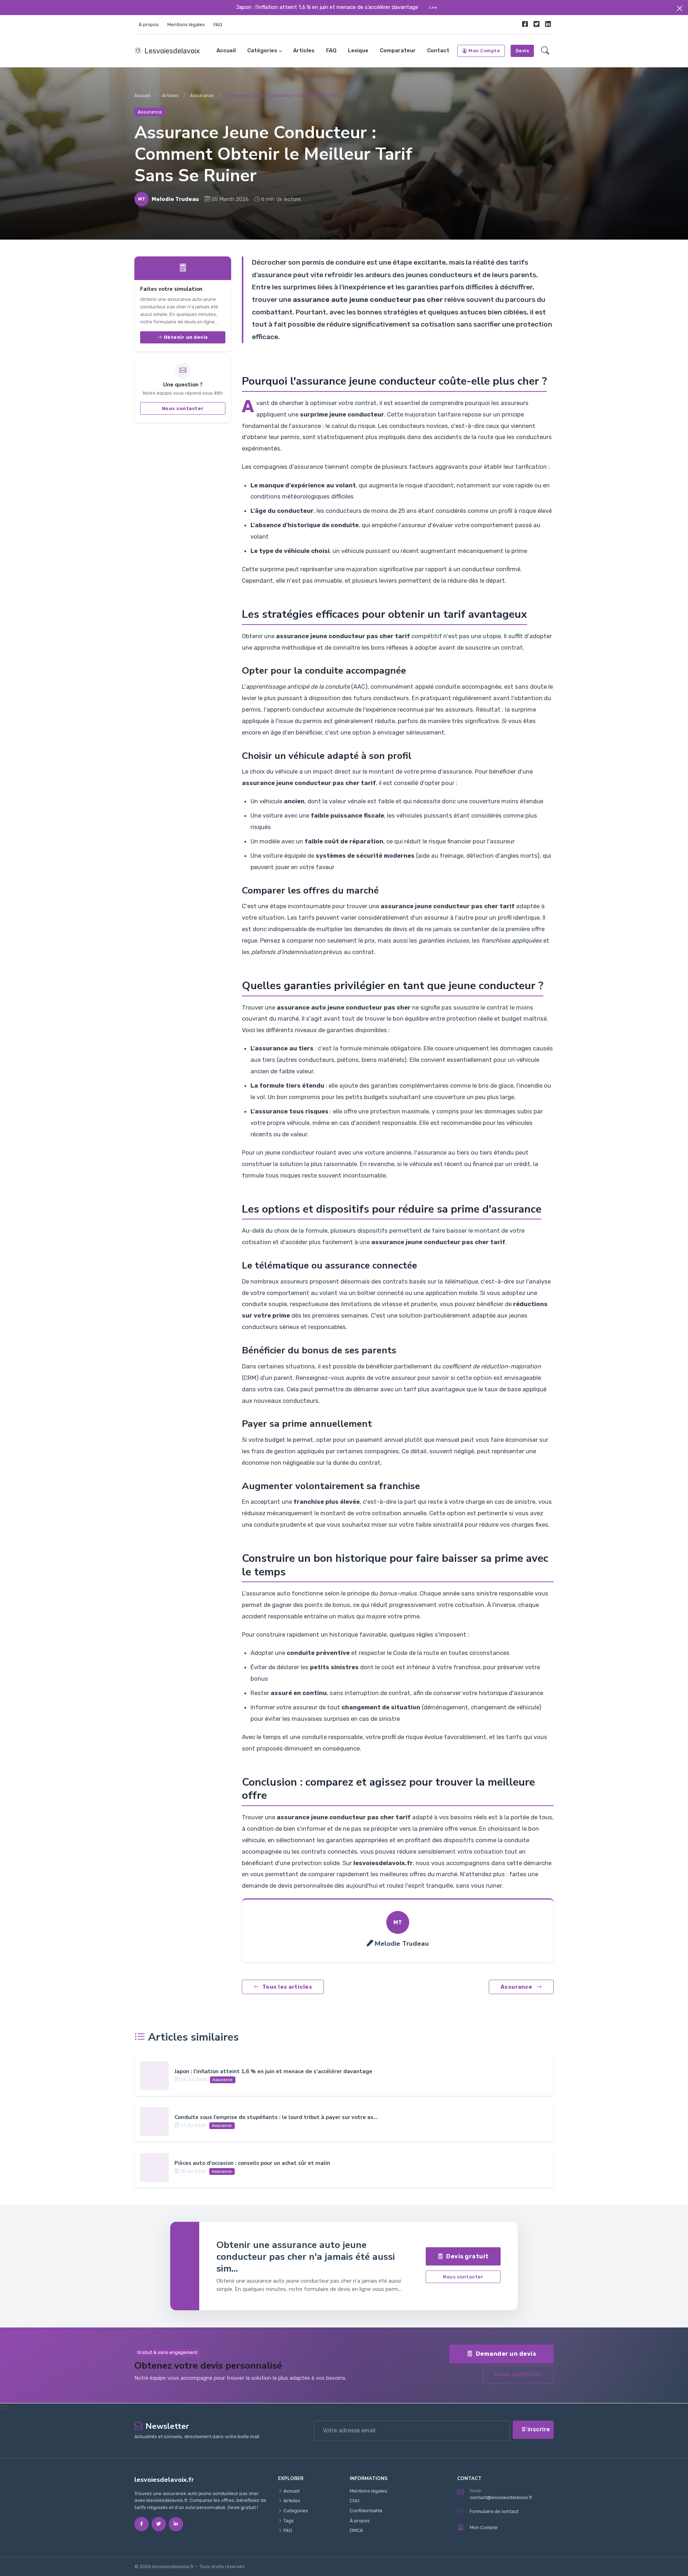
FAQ (218, 25)
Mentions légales (186, 25)
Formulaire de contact (494, 2511)
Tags (289, 2521)
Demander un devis (506, 2354)
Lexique (358, 50)
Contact (438, 50)
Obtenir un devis (186, 337)
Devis (522, 51)
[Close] (680, 8)
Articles (304, 50)
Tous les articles (287, 1987)
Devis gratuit (467, 2256)
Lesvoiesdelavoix (172, 51)
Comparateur (398, 50)
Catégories (262, 50)
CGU (355, 2501)
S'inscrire (536, 2429)
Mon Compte (484, 51)
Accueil (226, 50)
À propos (149, 25)
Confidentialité (366, 2511)
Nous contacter (183, 408)
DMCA (356, 2530)
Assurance (202, 95)
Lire (433, 7)
